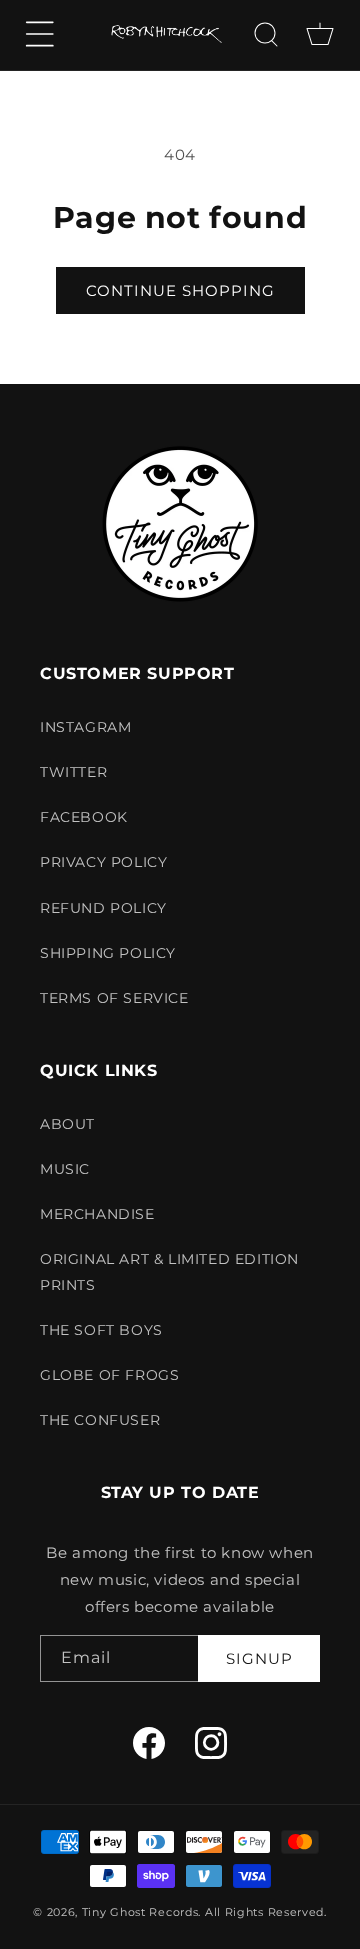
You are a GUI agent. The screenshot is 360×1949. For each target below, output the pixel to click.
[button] (40, 34)
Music (65, 1169)
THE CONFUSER (100, 1420)
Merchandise (97, 1214)
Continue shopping (180, 290)
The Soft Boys (101, 1330)
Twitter (73, 772)
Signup (259, 1658)
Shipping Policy (108, 953)
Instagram (85, 727)
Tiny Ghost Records (140, 1912)
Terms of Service (114, 998)
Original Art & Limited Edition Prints (169, 1271)
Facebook (84, 817)
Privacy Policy (103, 862)
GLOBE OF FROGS (109, 1375)
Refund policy (103, 908)
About (67, 1124)
